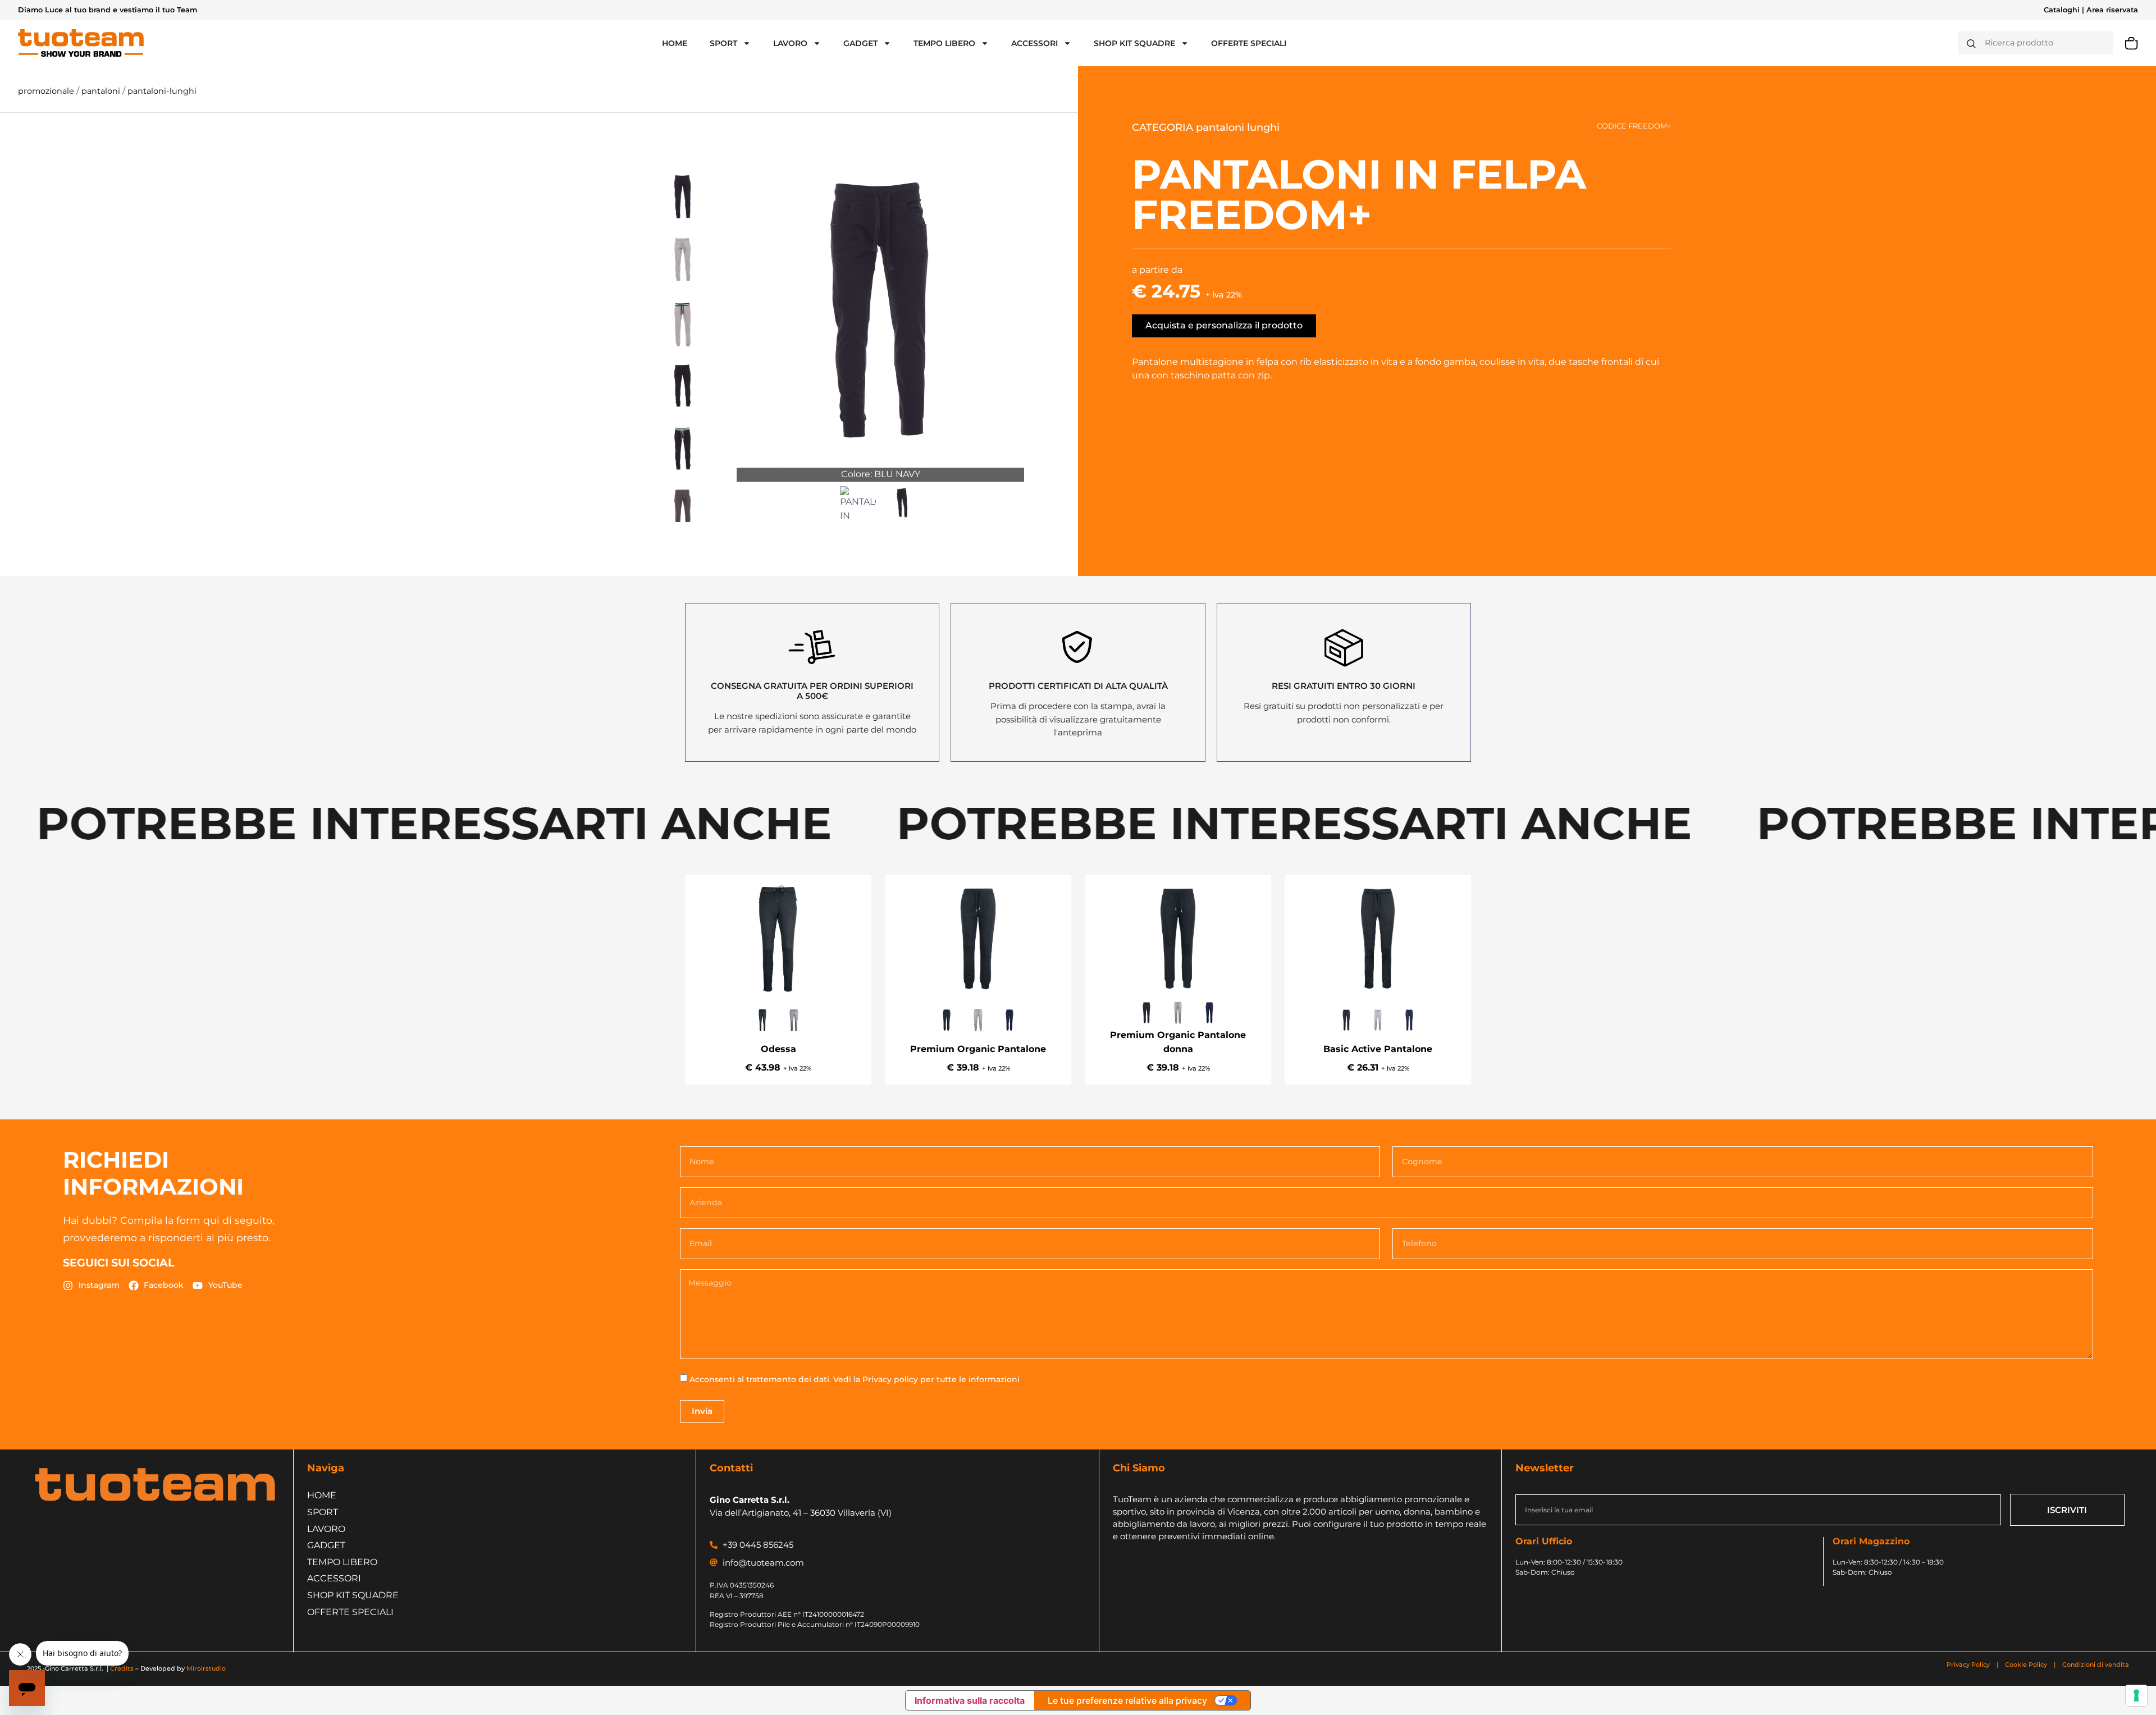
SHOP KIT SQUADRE (1134, 43)
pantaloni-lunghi (162, 91)
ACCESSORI (1034, 43)
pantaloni (102, 91)
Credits (122, 1668)
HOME (675, 43)
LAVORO (790, 43)
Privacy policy (890, 1379)
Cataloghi (2062, 10)
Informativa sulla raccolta (970, 1700)
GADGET (860, 43)
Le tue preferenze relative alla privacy (1127, 1700)
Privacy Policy (1969, 1664)
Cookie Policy (2026, 1664)
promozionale (47, 91)
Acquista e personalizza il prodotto (1224, 325)
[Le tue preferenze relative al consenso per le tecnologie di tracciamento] (2136, 1695)
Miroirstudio (206, 1668)
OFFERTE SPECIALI (1249, 43)
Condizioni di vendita (2096, 1664)
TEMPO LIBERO (944, 43)
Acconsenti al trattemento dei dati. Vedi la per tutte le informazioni (855, 1379)
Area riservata (2112, 10)
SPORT (723, 43)
